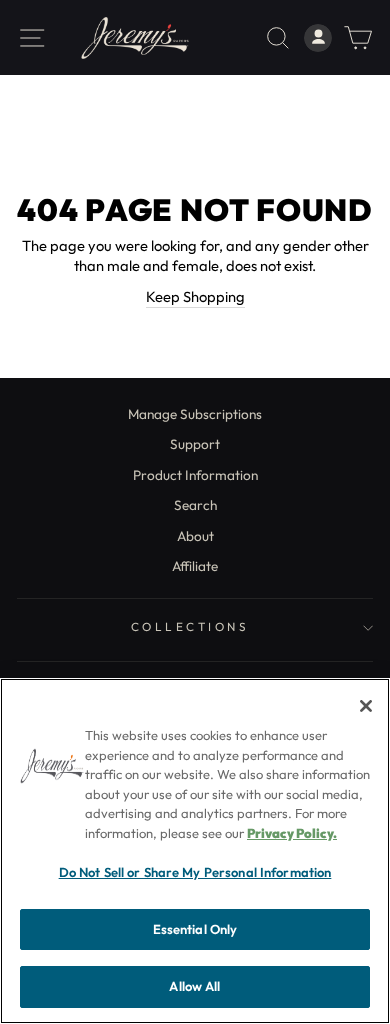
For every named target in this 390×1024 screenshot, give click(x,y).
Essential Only (195, 929)
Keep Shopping (195, 296)
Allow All (194, 986)
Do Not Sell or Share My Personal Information (195, 872)
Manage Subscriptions (195, 414)
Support (195, 444)
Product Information (195, 475)
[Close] (366, 706)
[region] (195, 851)
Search (195, 505)
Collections (190, 626)
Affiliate (195, 566)
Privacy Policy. (292, 833)
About (195, 536)
